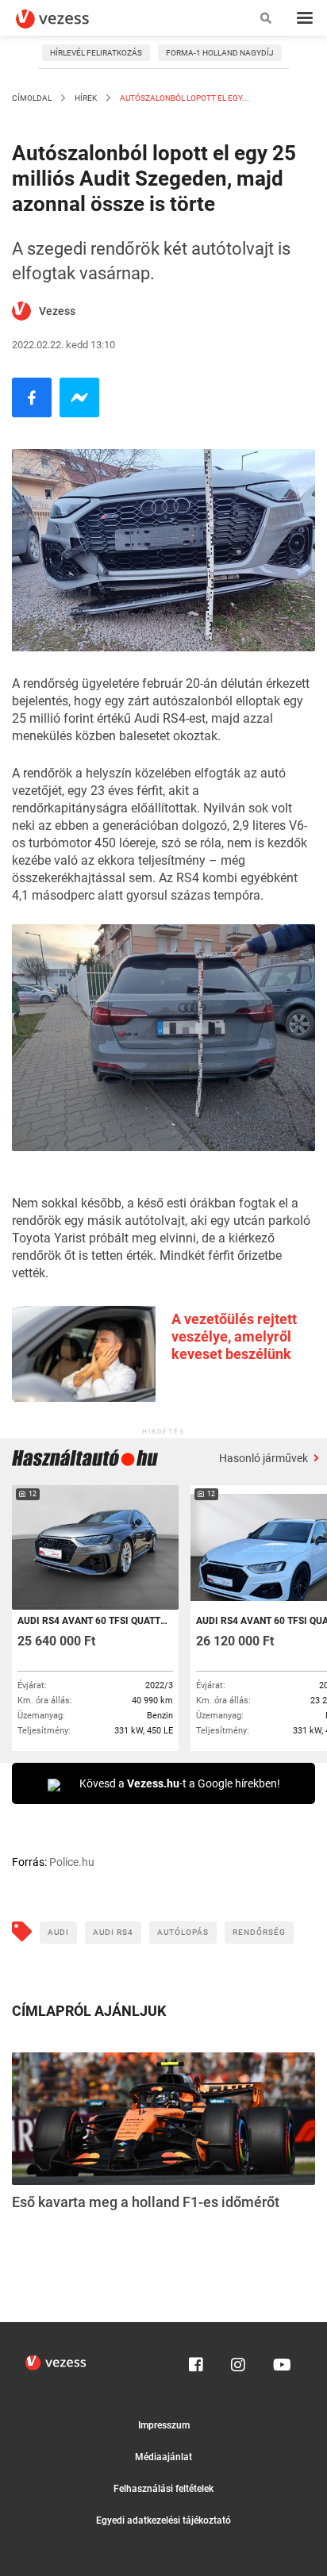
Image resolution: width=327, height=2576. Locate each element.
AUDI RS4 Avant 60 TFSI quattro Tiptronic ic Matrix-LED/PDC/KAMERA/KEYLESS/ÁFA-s (94, 1621)
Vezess (57, 311)
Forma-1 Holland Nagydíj (220, 53)
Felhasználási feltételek (163, 2489)
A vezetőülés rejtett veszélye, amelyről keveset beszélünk (234, 1336)
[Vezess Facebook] (196, 2361)
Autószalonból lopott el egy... (184, 98)
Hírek (86, 98)
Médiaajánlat (163, 2457)
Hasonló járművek (265, 1458)
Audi (58, 1932)
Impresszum (164, 2425)
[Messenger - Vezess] (79, 397)
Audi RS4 (113, 1932)
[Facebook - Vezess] (32, 397)
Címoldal (32, 98)
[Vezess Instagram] (238, 2361)
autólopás (183, 1932)
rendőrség (259, 1932)
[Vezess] (67, 19)
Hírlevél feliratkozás (96, 53)
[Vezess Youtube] (280, 2361)
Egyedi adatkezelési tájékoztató (163, 2520)
